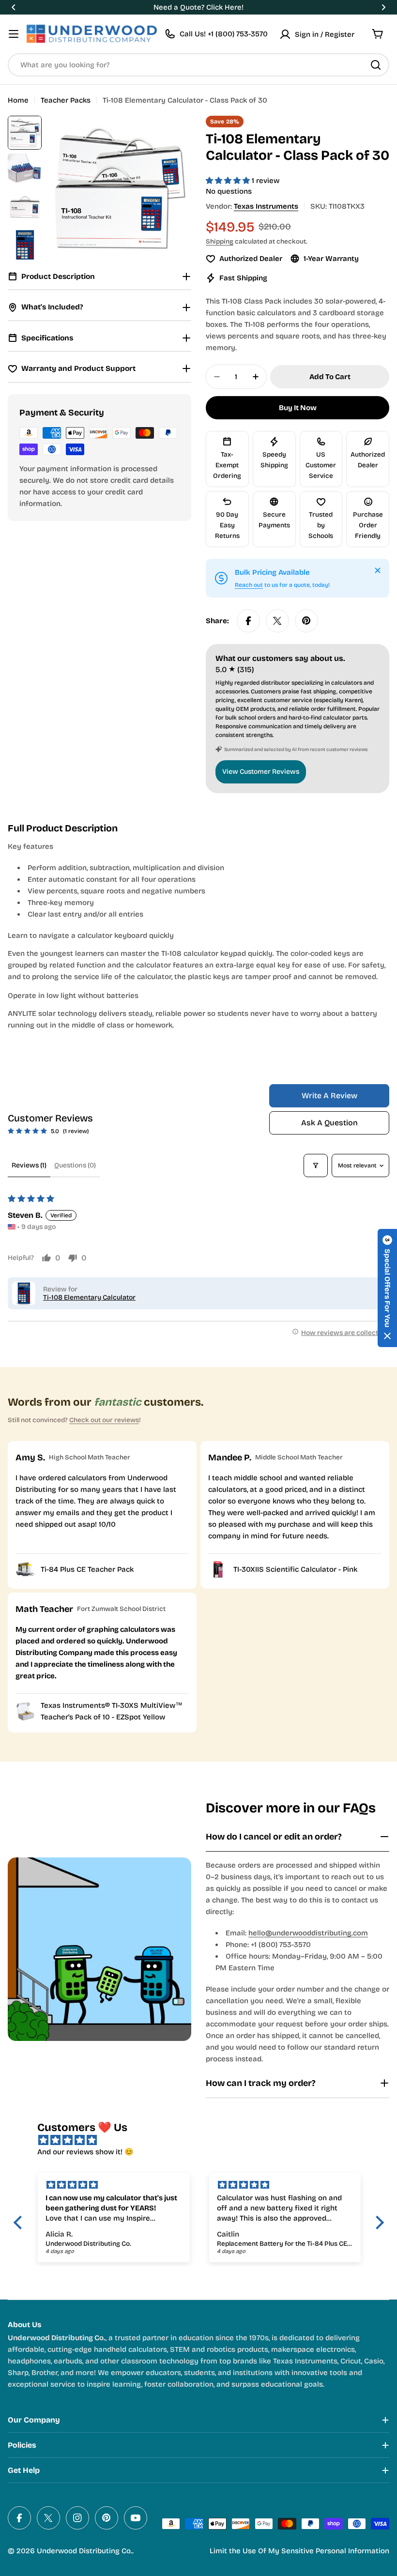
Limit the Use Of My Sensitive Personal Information (299, 2551)
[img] (204, 2140)
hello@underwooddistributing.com (308, 1933)
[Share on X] (277, 621)
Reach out (249, 585)
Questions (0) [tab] (75, 1165)
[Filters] (316, 1165)
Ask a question (329, 1123)
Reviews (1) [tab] (29, 1165)
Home (18, 100)
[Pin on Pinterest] (306, 621)
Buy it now (298, 408)
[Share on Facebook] (248, 621)
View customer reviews (261, 772)
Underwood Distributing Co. (84, 2551)
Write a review (329, 1096)
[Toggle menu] (14, 34)
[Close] (378, 570)
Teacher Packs (66, 100)
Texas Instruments (266, 206)
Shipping (220, 241)
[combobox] (198, 65)
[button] (14, 7)
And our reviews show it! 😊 (85, 2152)
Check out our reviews (104, 1420)
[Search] (376, 65)
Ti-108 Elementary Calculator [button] (89, 1297)
